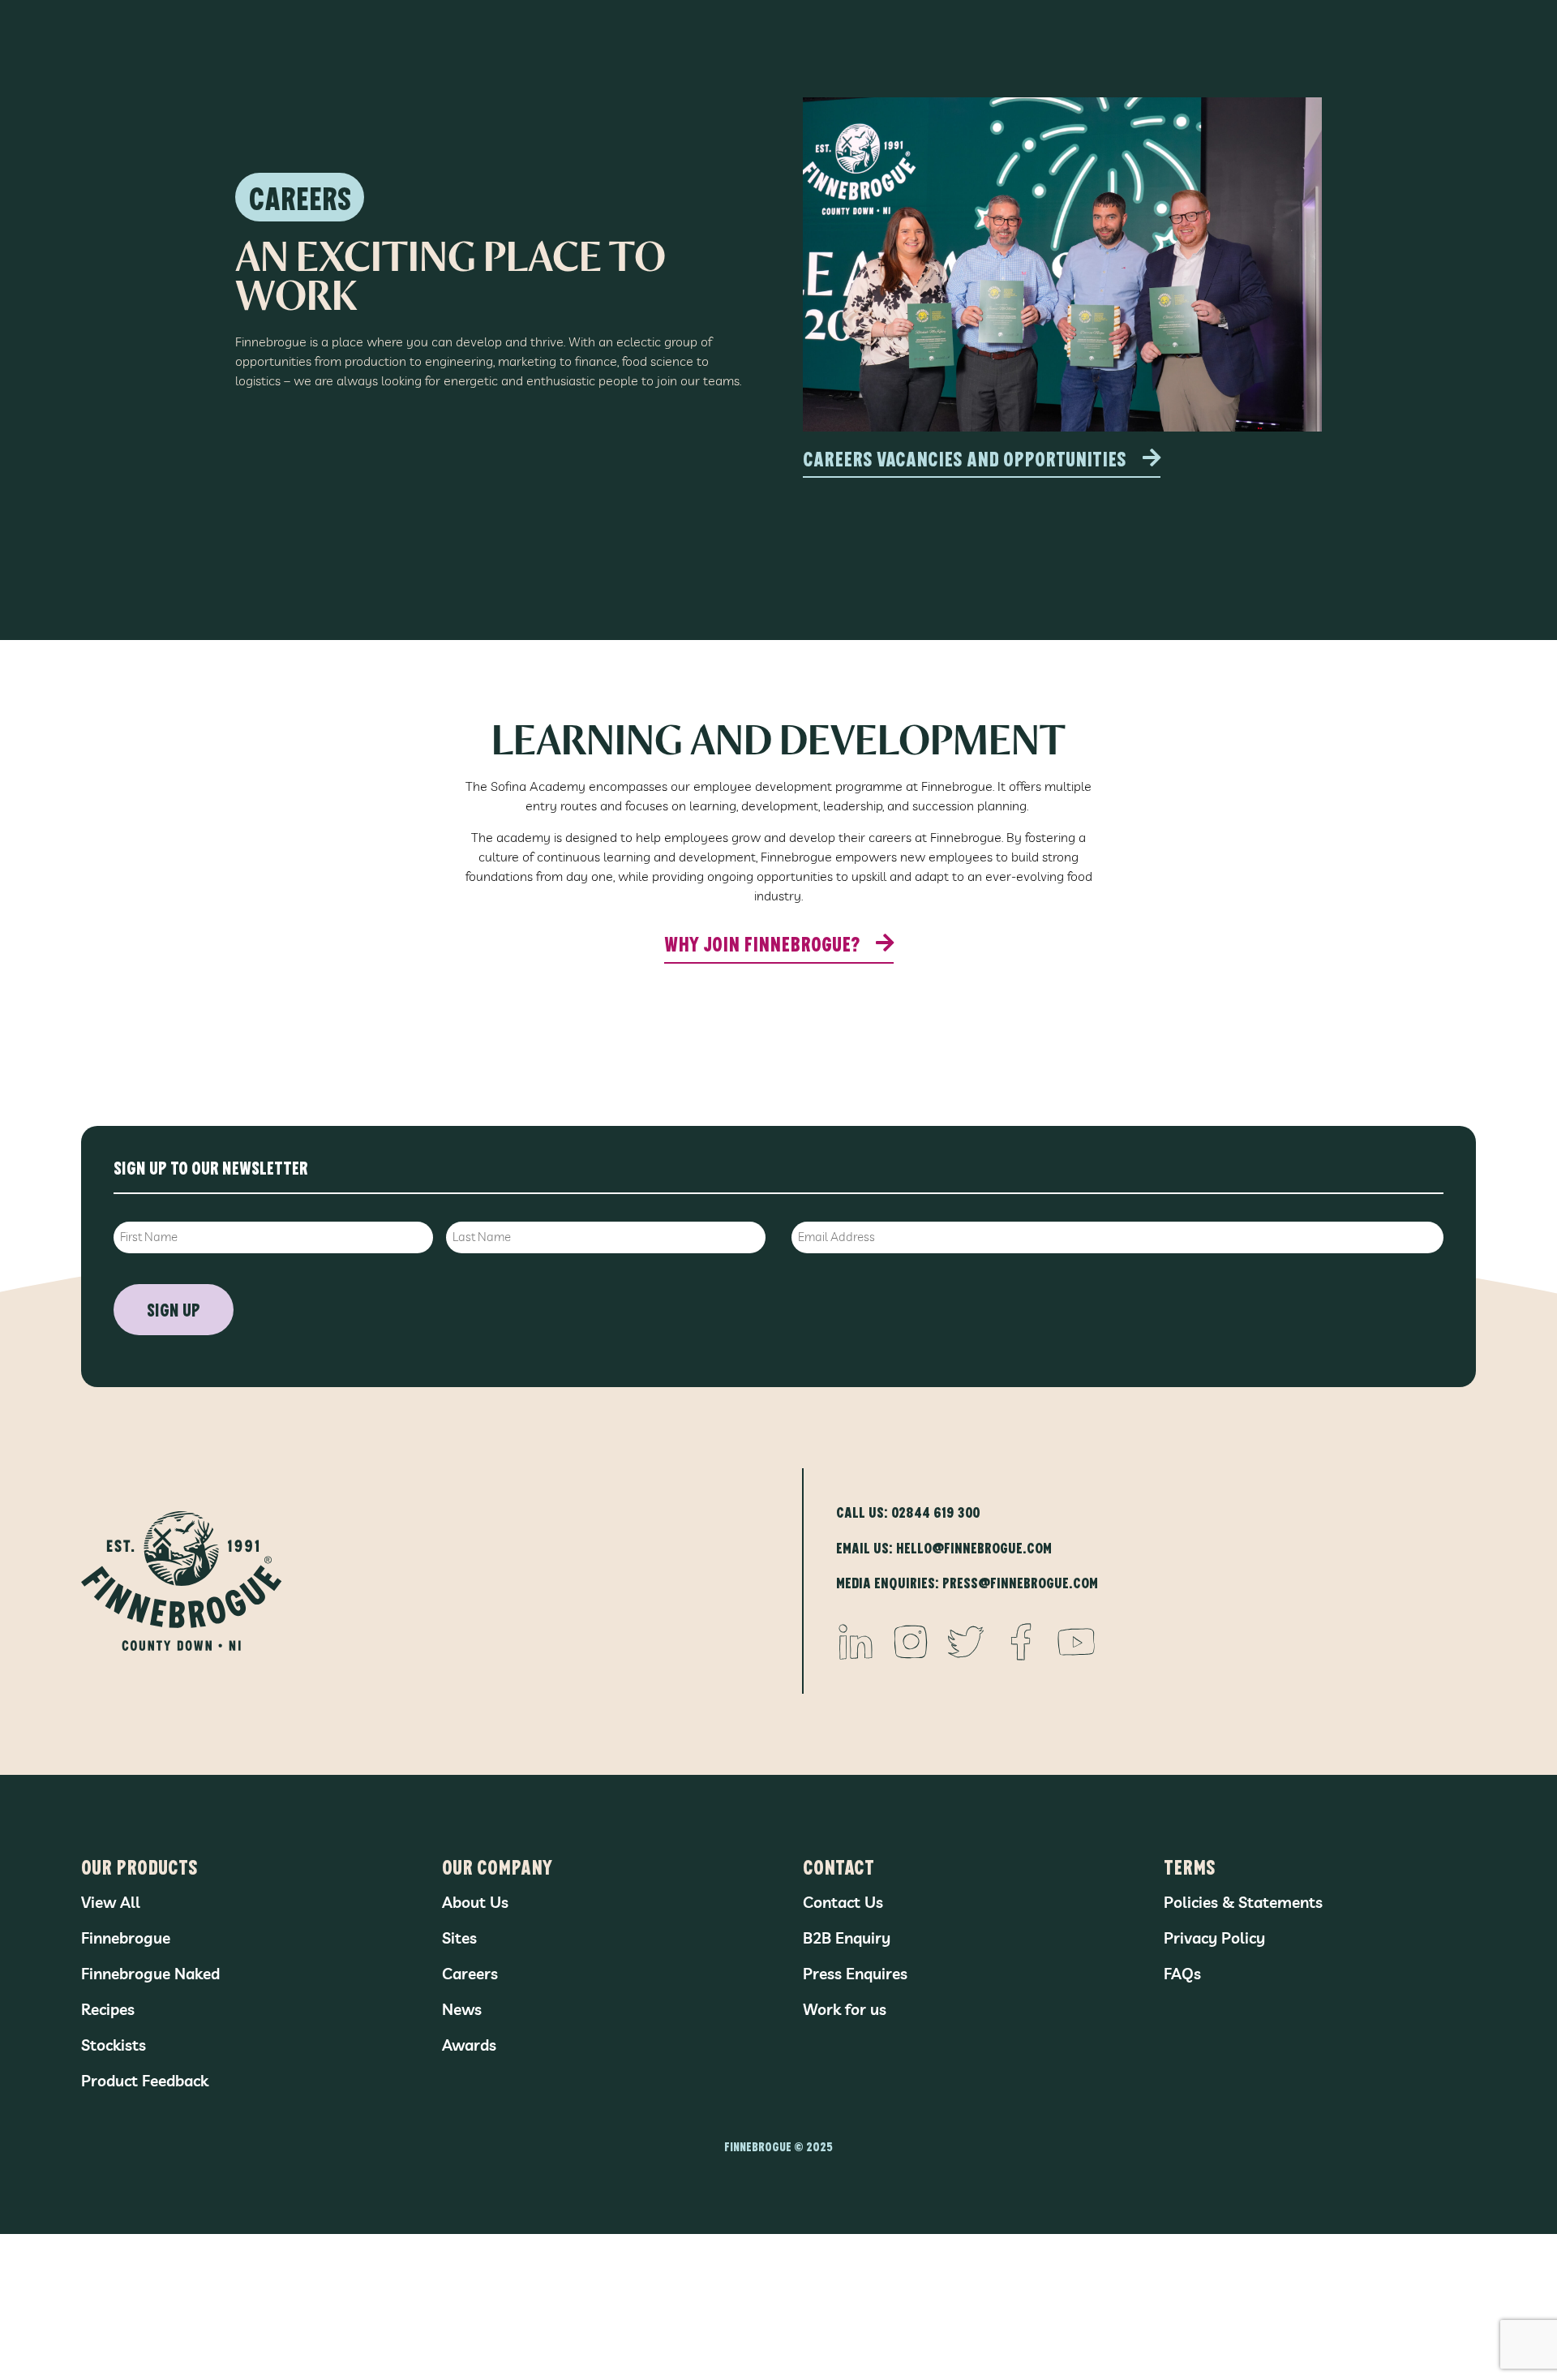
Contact (839, 1866)
